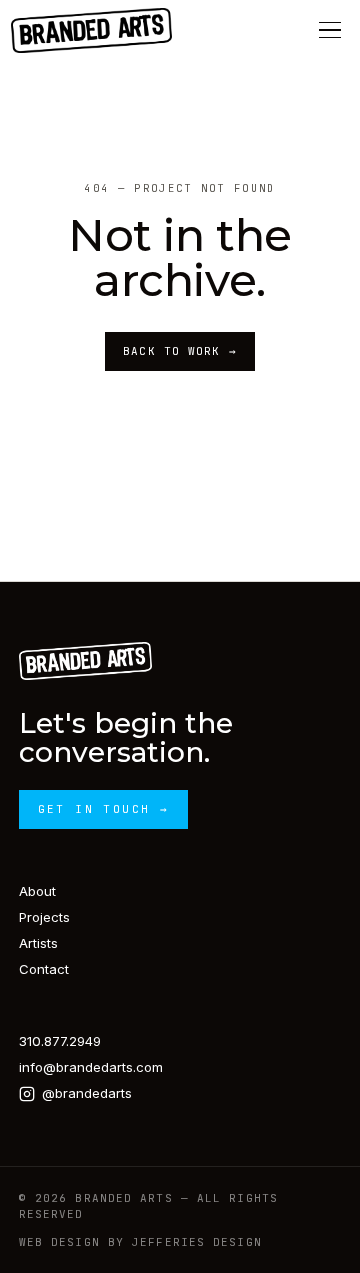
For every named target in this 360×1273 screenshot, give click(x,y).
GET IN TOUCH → (104, 809)
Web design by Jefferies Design (140, 1242)
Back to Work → (179, 351)
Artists (38, 943)
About (37, 891)
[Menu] (330, 30)
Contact (44, 969)
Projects (44, 917)
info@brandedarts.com (91, 1067)
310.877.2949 (60, 1041)
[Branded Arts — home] (91, 30)
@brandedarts (87, 1093)
